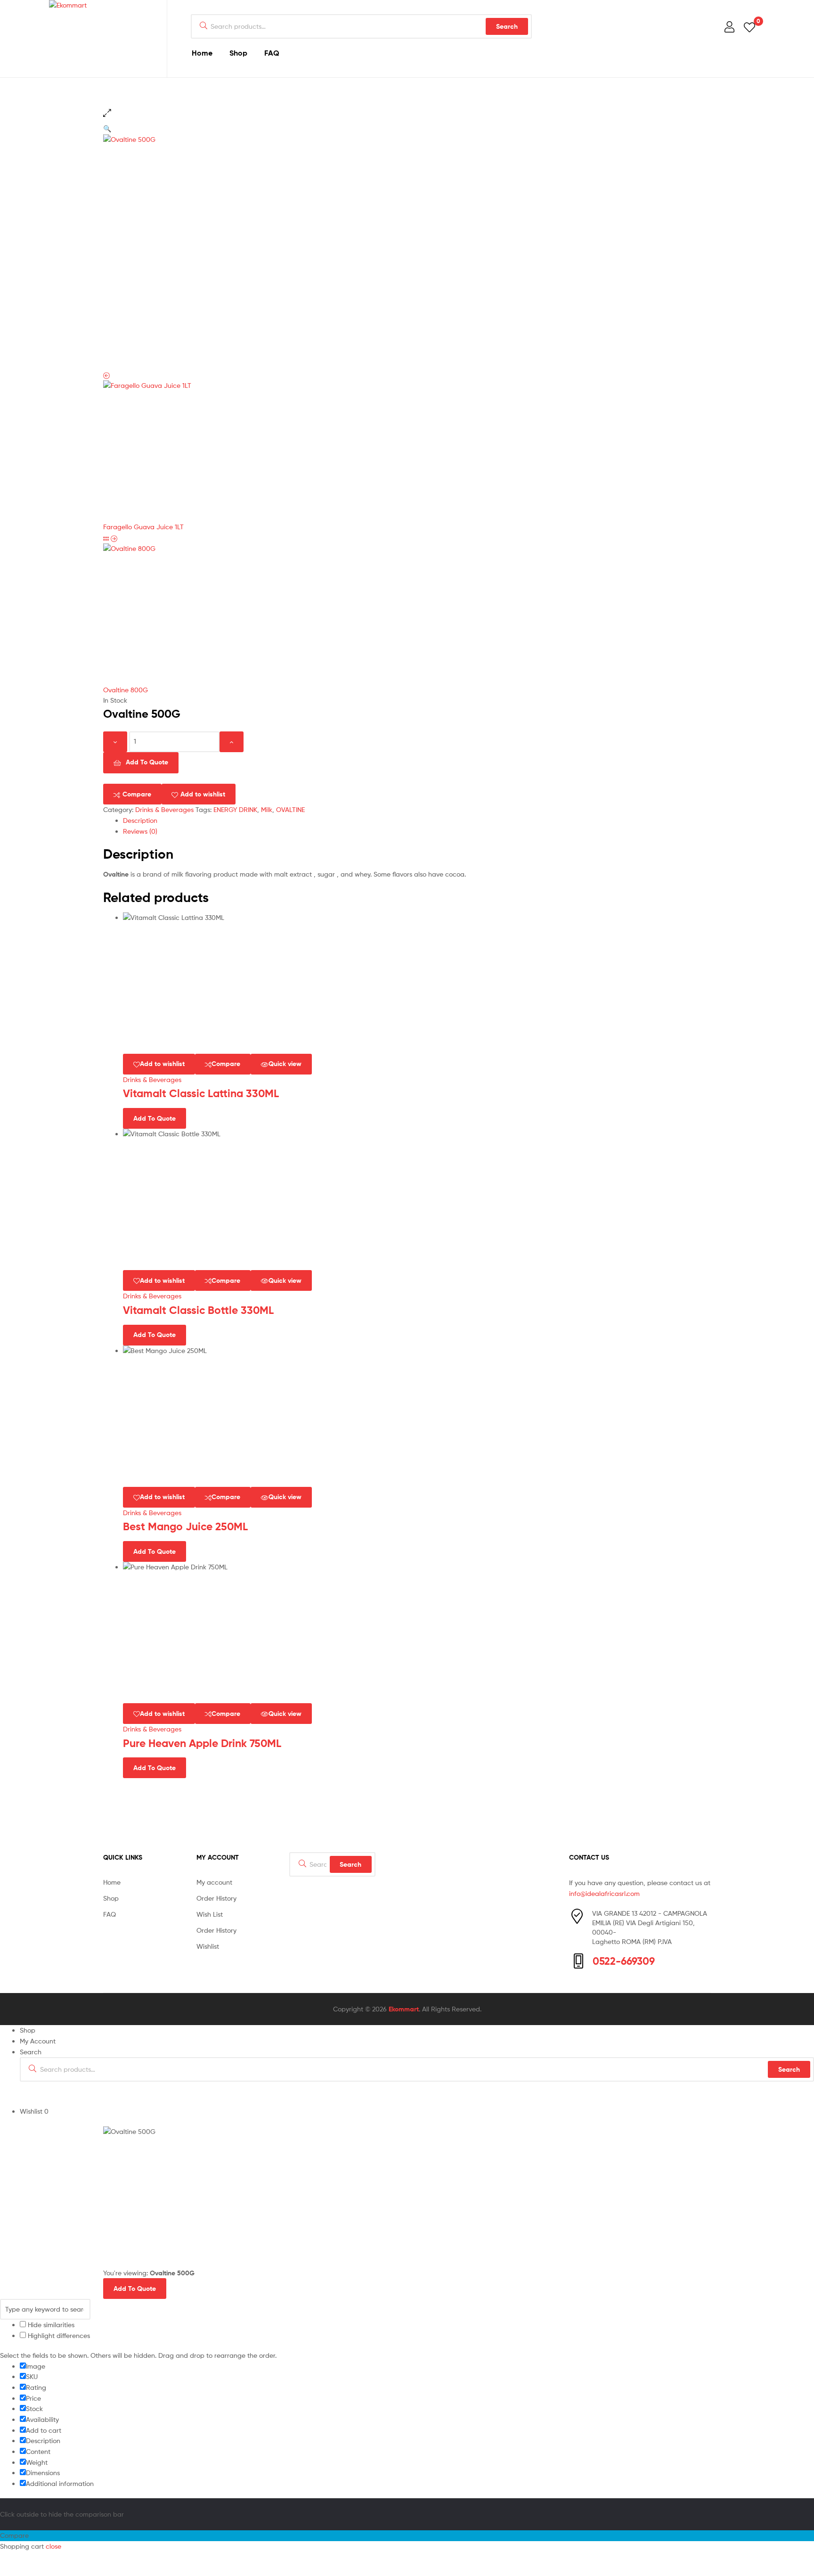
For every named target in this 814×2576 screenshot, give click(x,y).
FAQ (272, 53)
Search (507, 26)
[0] (749, 27)
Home (202, 53)
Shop (238, 53)
